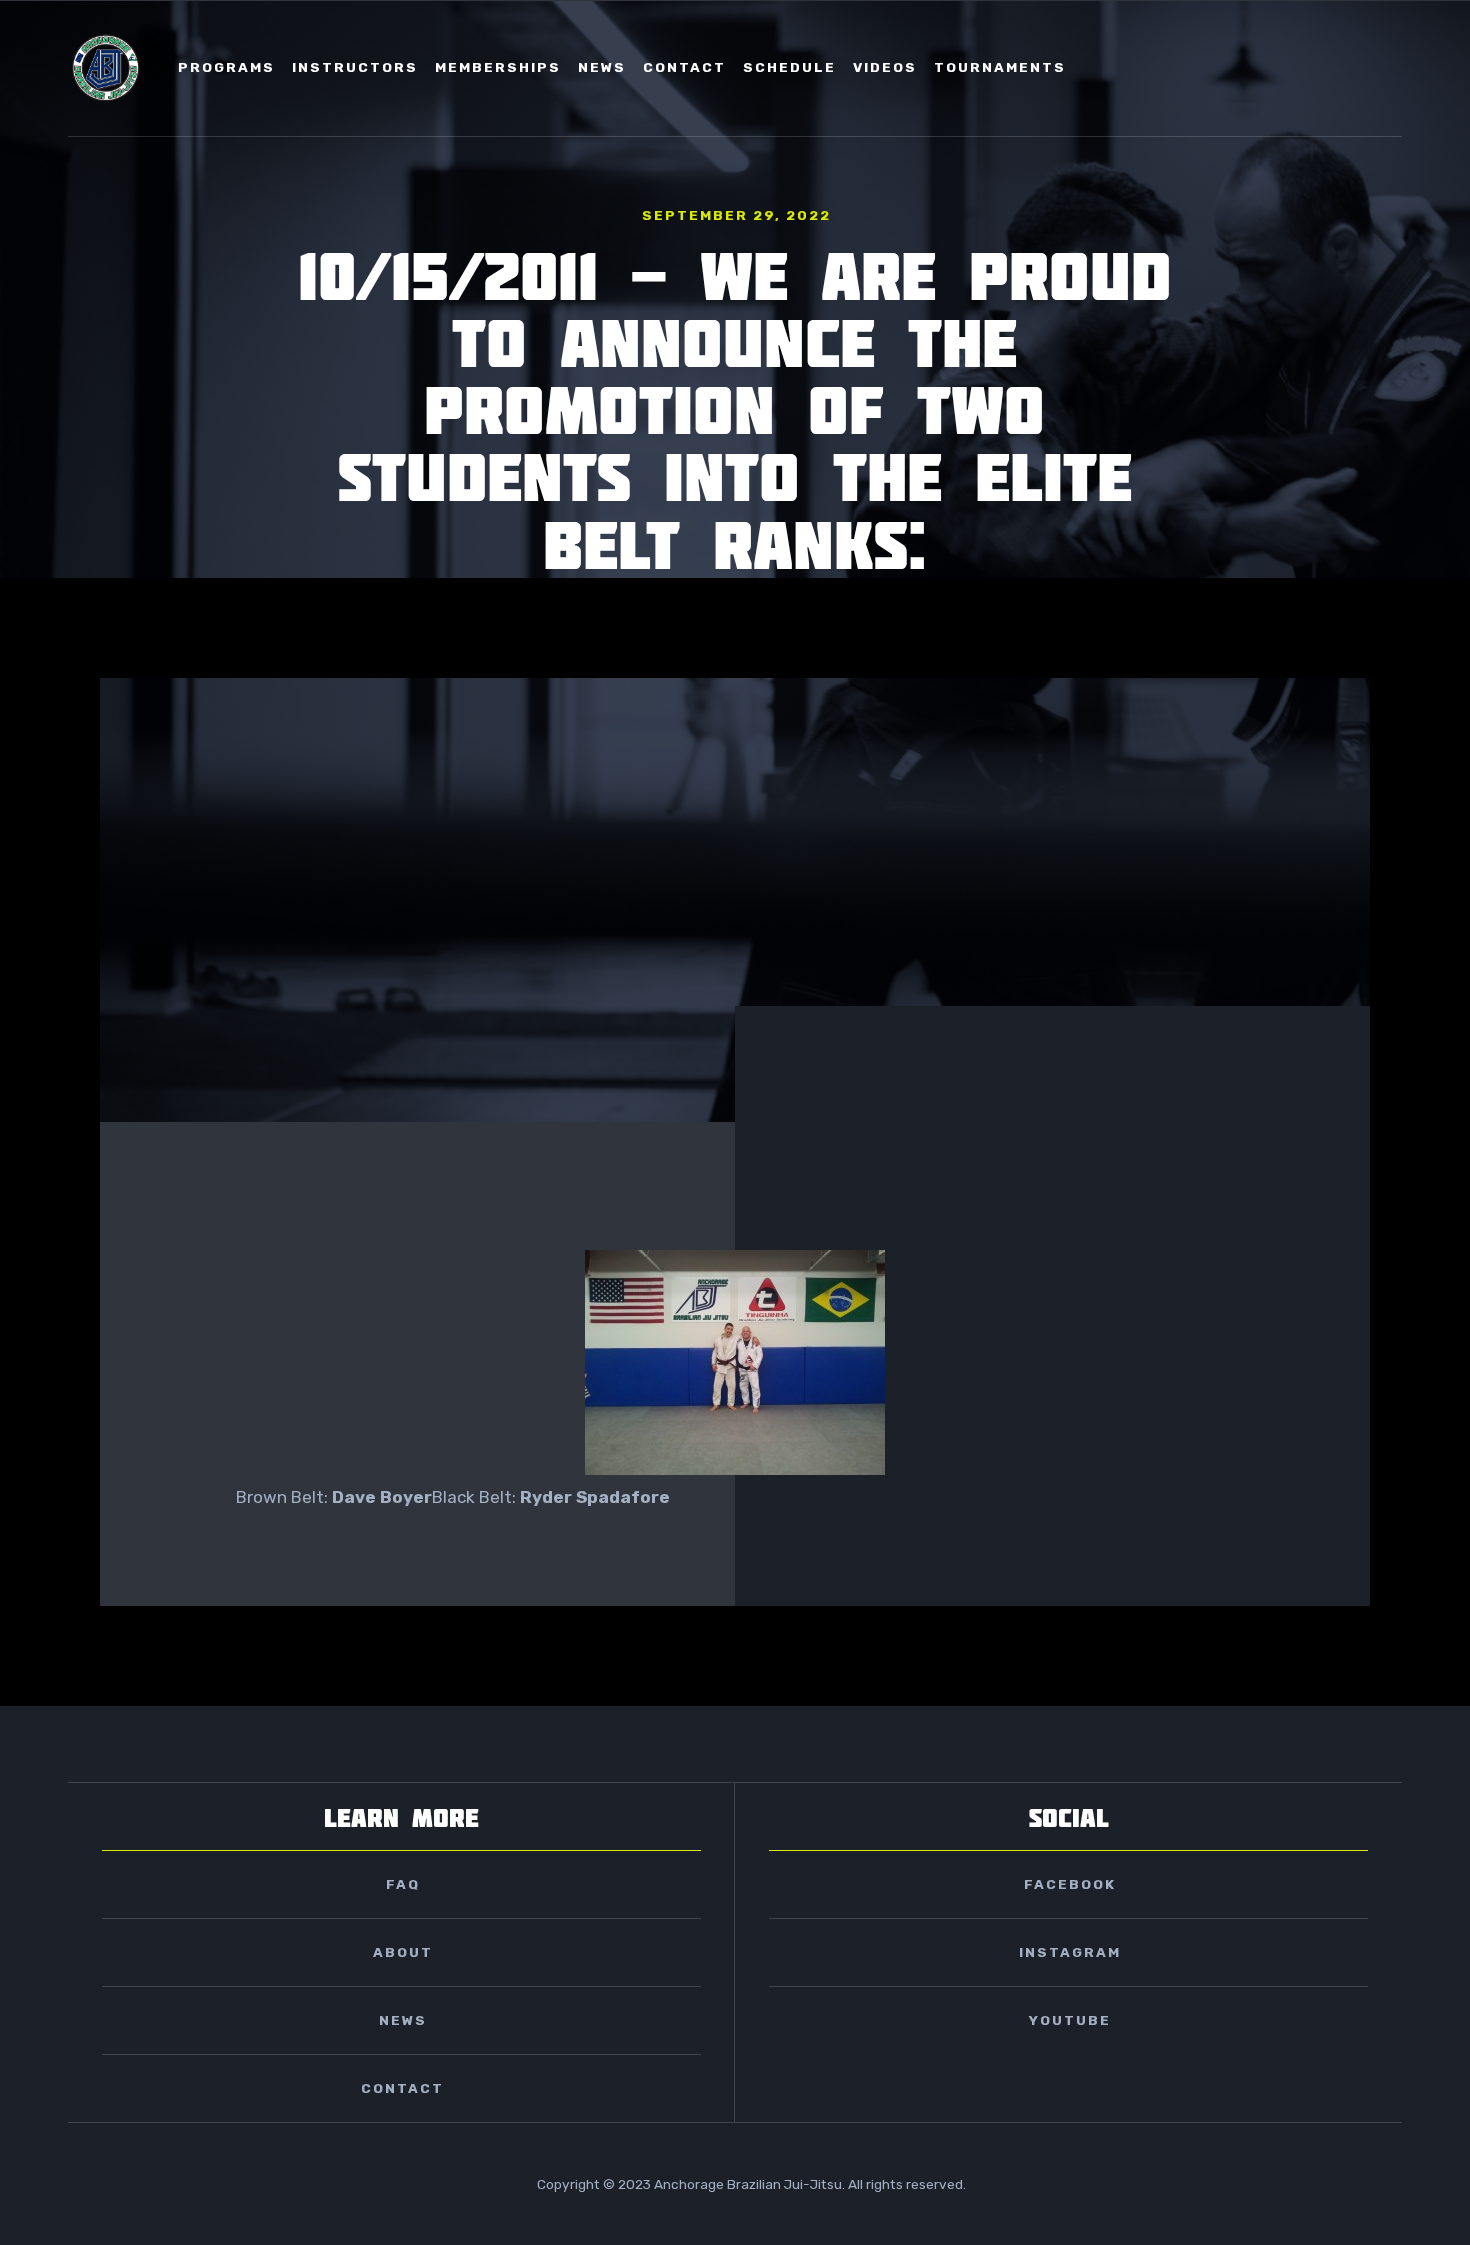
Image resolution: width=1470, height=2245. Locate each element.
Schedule (789, 67)
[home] (106, 68)
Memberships (498, 67)
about (403, 1952)
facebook (1070, 1884)
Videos (885, 67)
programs (226, 67)
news (602, 67)
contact (684, 67)
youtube (1070, 2020)
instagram (1070, 1952)
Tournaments (1000, 67)
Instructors (355, 67)
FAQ (403, 1884)
